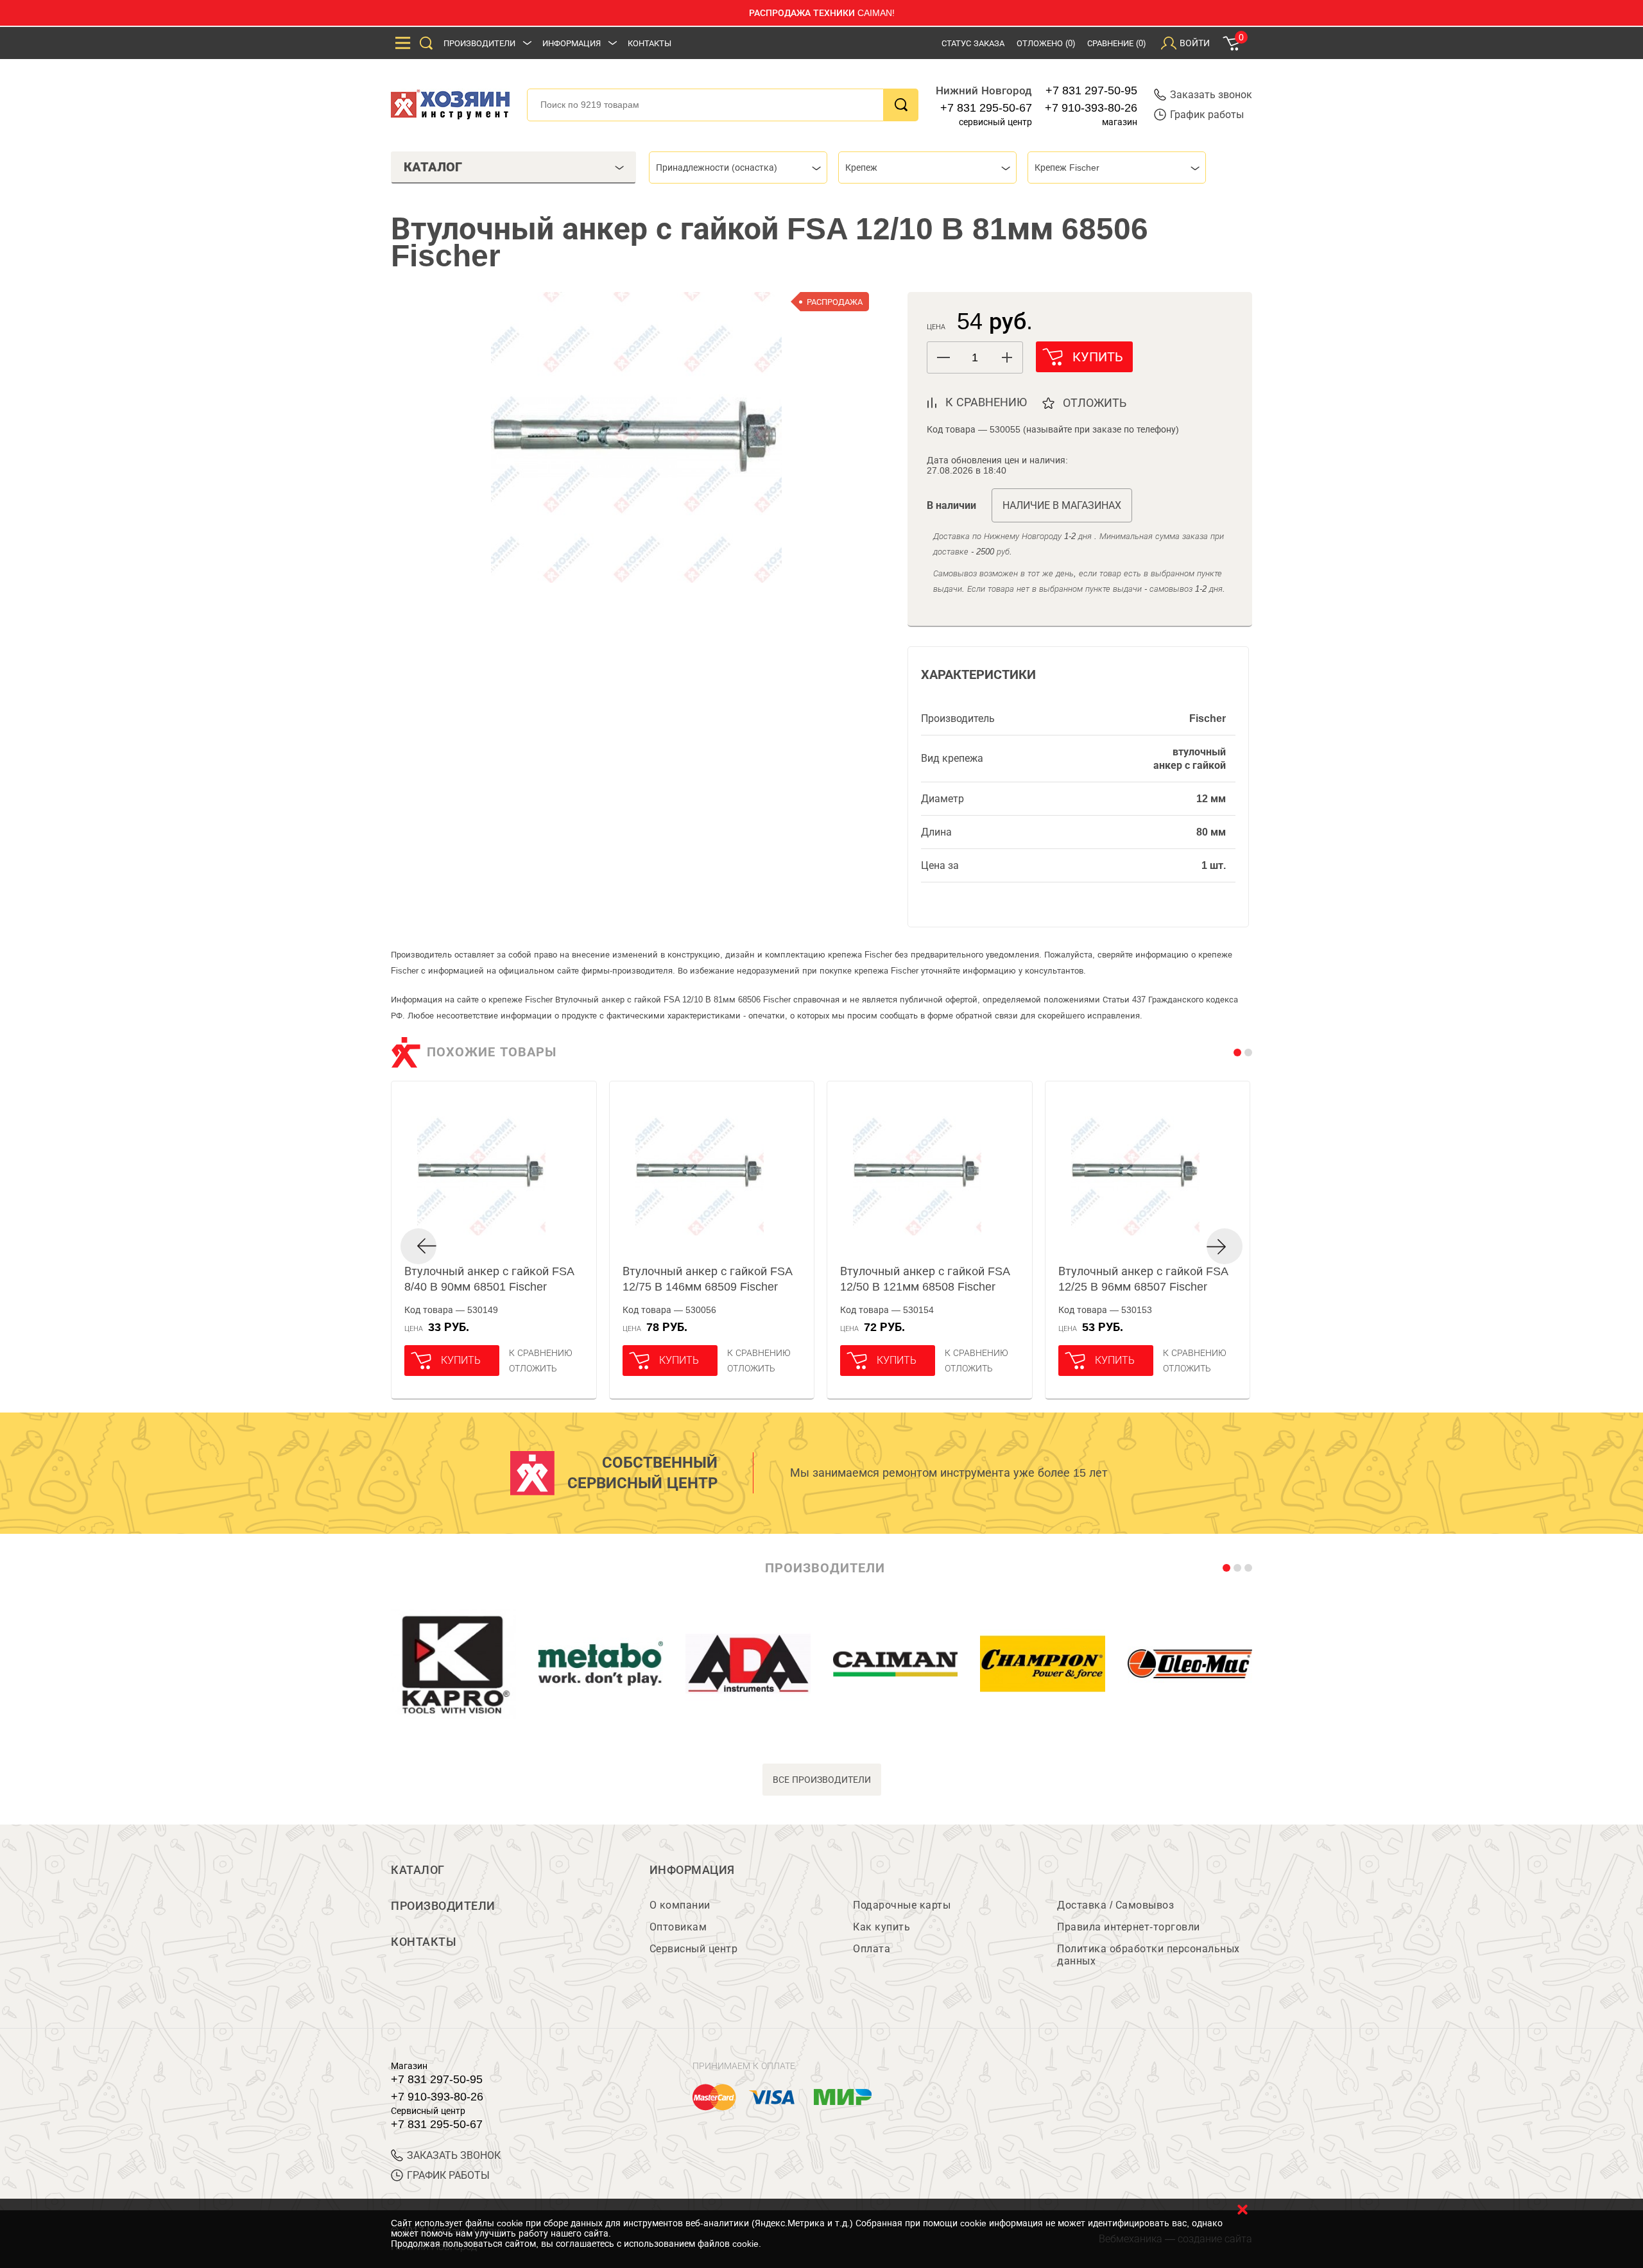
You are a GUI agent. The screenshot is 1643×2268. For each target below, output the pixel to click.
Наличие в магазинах (1062, 505)
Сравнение (1116, 43)
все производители (822, 1780)
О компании (680, 1905)
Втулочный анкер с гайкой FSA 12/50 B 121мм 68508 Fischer (925, 1279)
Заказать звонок (1211, 95)
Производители (479, 43)
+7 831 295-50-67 (986, 108)
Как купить (882, 1927)
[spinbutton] (975, 358)
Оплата (872, 1949)
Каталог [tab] (433, 167)
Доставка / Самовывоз (1115, 1905)
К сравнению (541, 1353)
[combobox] (738, 168)
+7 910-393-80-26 (1091, 108)
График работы (1207, 115)
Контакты (649, 43)
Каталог (418, 1870)
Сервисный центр (694, 1949)
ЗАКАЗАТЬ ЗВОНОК (454, 2155)
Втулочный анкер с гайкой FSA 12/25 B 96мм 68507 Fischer (1143, 1279)
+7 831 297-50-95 (1091, 90)
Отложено (1046, 43)
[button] (1007, 357)
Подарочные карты (902, 1905)
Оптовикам (678, 1927)
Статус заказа (973, 43)
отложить (1095, 403)
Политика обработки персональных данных (1148, 1955)
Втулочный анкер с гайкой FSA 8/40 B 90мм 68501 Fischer (489, 1279)
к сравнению (986, 402)
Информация (572, 43)
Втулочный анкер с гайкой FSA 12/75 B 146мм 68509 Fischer (707, 1279)
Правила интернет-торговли (1129, 1927)
